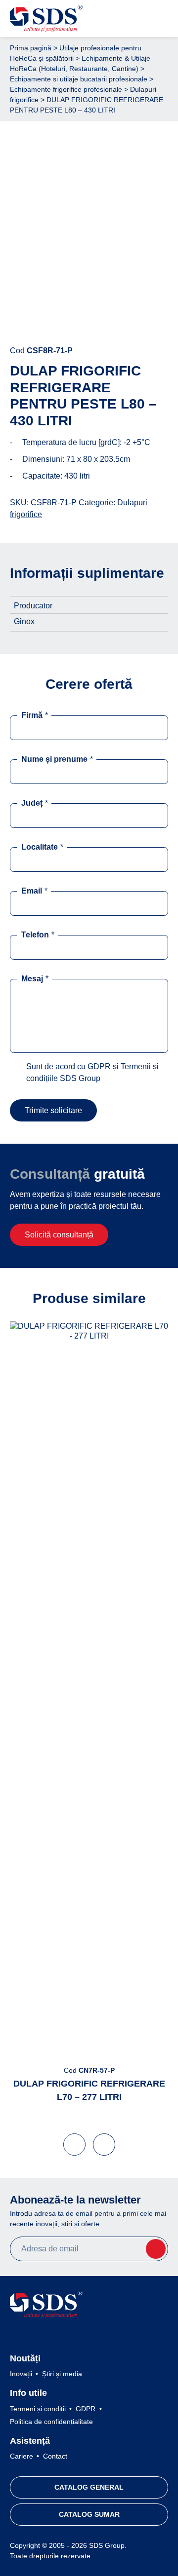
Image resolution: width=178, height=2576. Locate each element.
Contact (55, 2456)
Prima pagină (31, 48)
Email (34, 891)
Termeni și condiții (38, 2409)
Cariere (22, 2456)
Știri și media (62, 2374)
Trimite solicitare (53, 1110)
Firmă (35, 715)
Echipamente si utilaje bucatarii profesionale (79, 79)
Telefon (38, 935)
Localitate (42, 847)
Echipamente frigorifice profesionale (66, 89)
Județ (35, 803)
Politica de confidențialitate (51, 2422)
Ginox (24, 621)
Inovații (21, 2374)
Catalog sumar (89, 2514)
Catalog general (89, 2487)
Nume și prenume (57, 759)
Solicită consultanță (59, 1235)
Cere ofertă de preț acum (89, 320)
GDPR (86, 2409)
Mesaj (35, 979)
